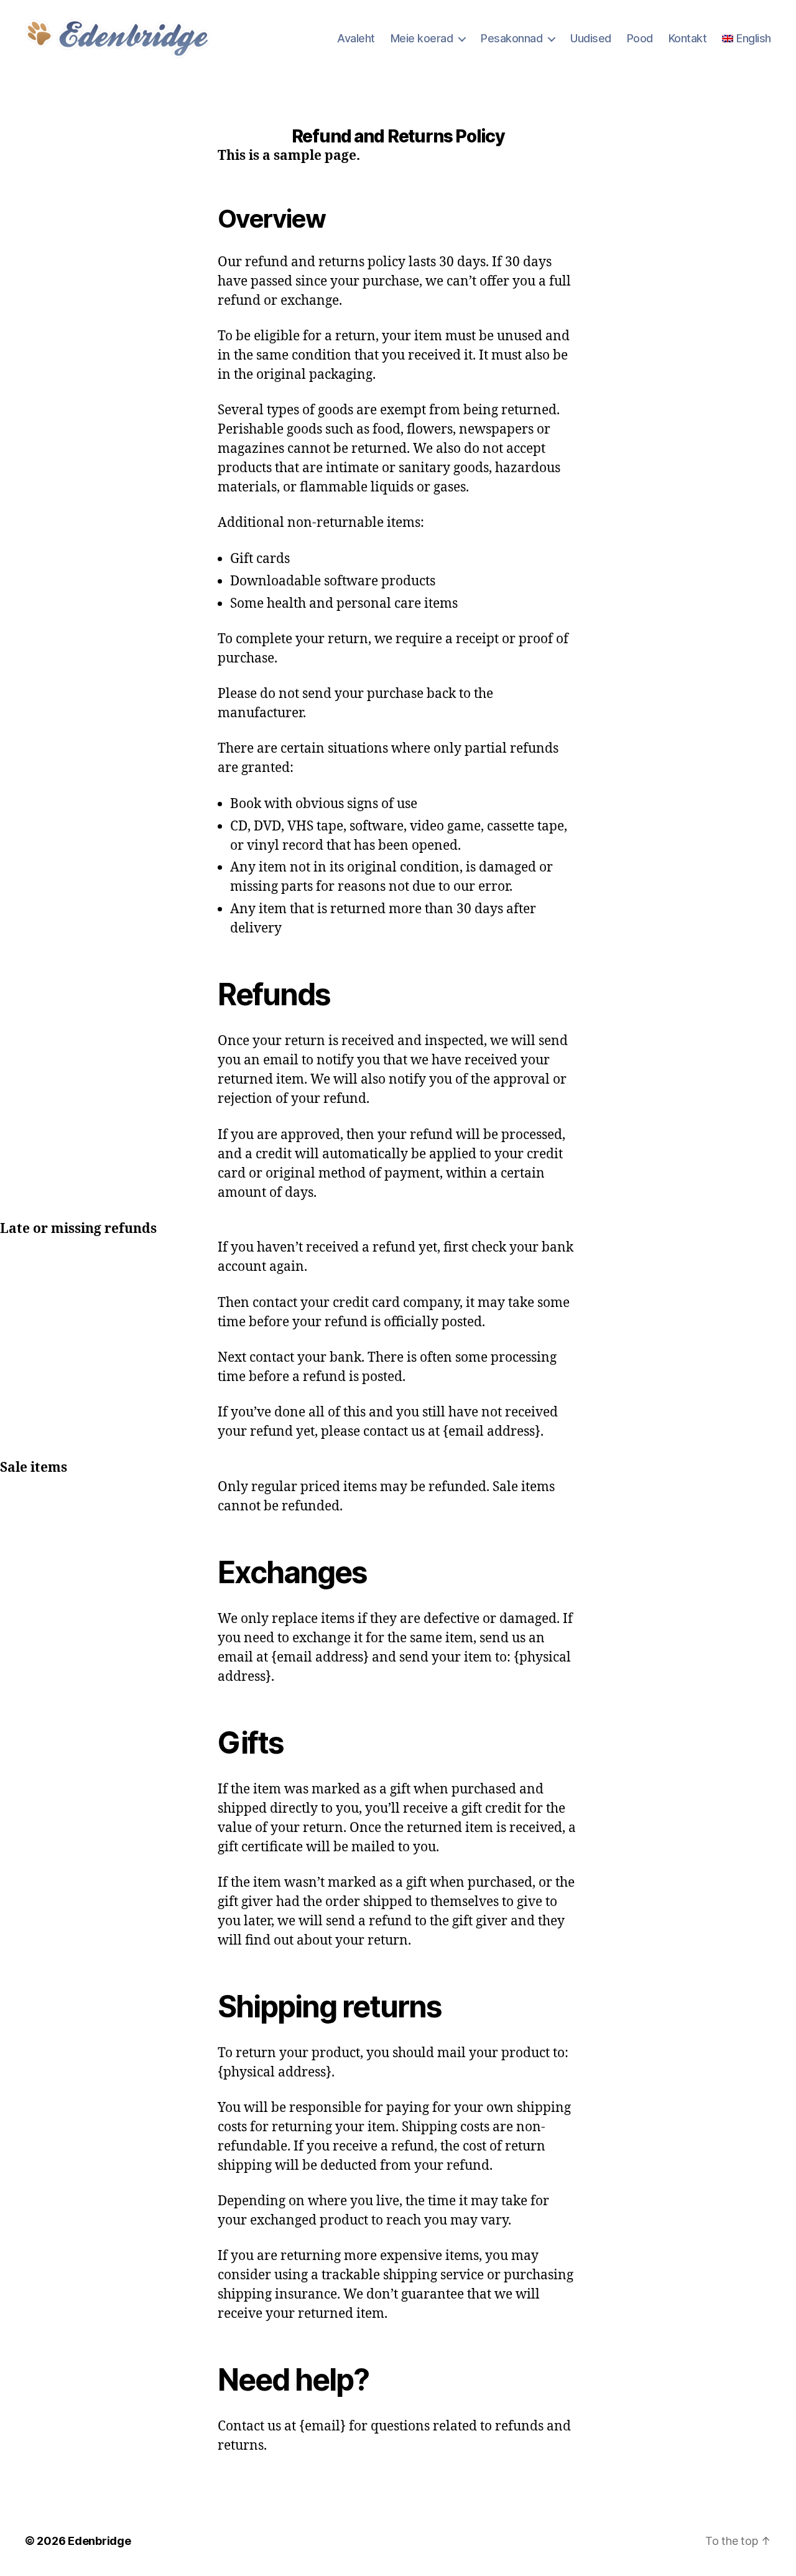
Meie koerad (422, 38)
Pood (640, 38)
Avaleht (356, 38)
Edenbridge (99, 2541)
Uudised (591, 38)
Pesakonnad (511, 38)
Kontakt (688, 38)
